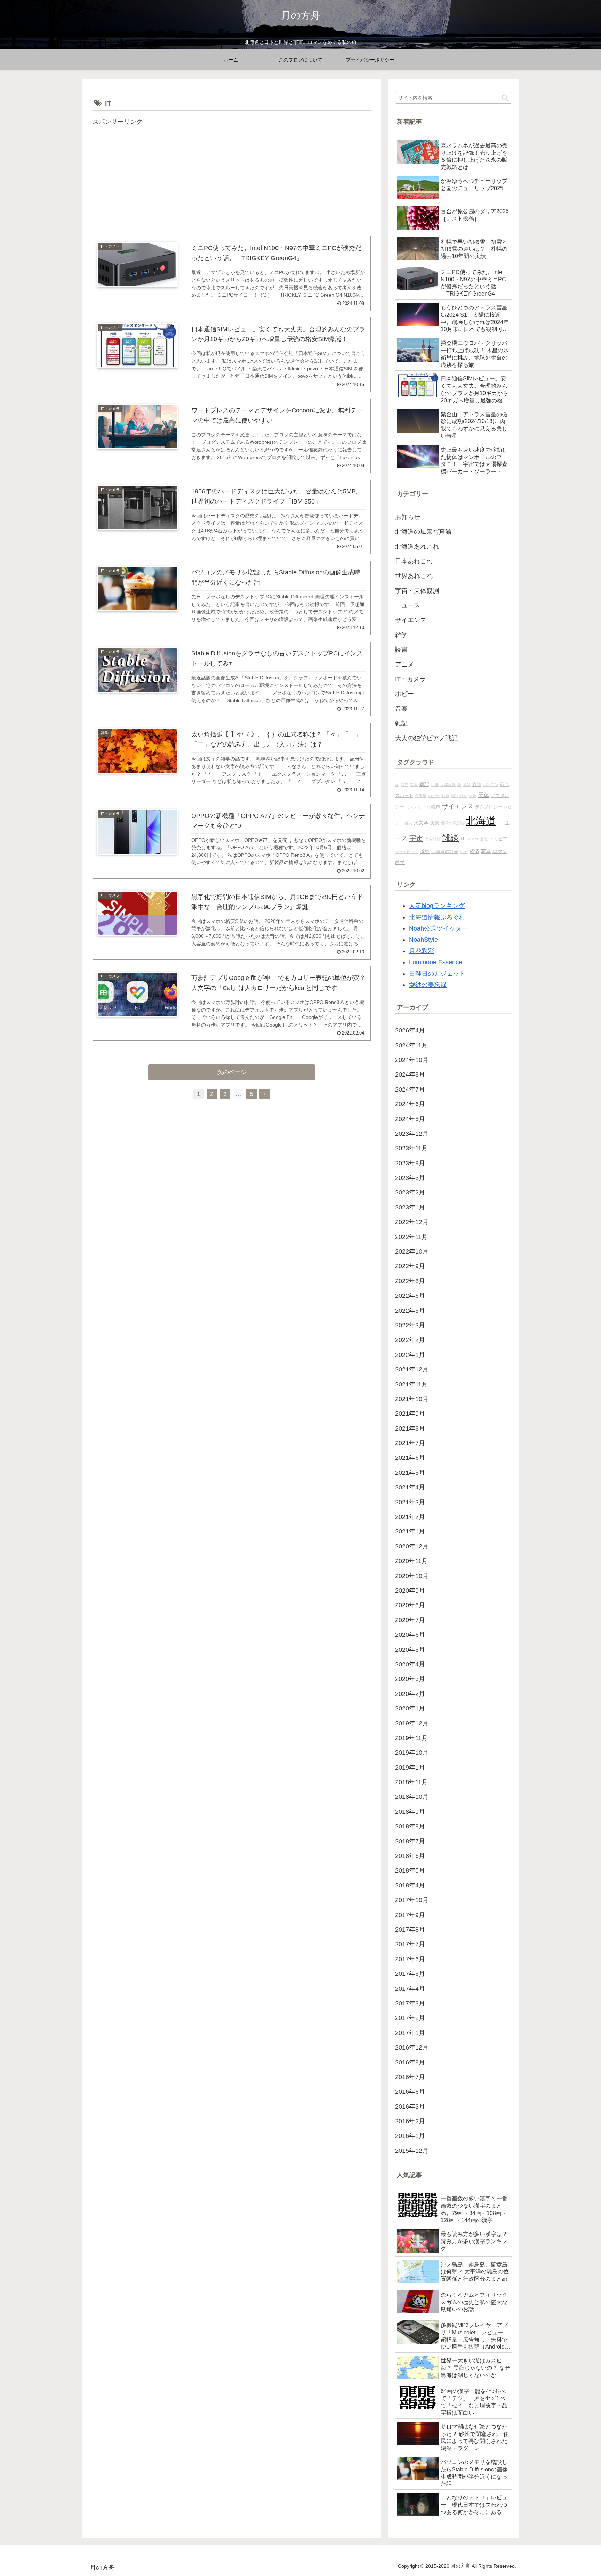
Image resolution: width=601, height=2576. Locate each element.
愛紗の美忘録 (428, 985)
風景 (435, 823)
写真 (486, 851)
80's (454, 796)
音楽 (467, 784)
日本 (435, 784)
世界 (464, 852)
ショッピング (407, 852)
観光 (404, 784)
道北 (484, 839)
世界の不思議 (452, 823)
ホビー (434, 796)
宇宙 (416, 838)
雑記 (424, 784)
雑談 (450, 838)
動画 (445, 796)
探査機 (421, 796)
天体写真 (448, 784)
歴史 (463, 796)
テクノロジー (489, 807)
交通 (473, 796)
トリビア (498, 839)
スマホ (472, 839)
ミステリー (415, 807)
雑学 (400, 862)
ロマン (500, 851)
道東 (425, 851)
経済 (474, 851)
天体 (484, 795)
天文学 (421, 823)
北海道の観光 (445, 852)
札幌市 (434, 807)
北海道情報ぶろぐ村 (437, 917)
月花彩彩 (422, 951)
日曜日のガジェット (437, 974)
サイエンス (458, 806)
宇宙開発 (433, 839)
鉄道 (477, 784)
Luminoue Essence (436, 962)
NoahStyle (423, 940)
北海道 (481, 821)
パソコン (491, 784)
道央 (408, 823)
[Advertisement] (232, 176)
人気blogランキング (437, 906)
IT (463, 839)
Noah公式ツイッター (438, 928)
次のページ (232, 1072)
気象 (414, 784)
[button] (505, 98)
